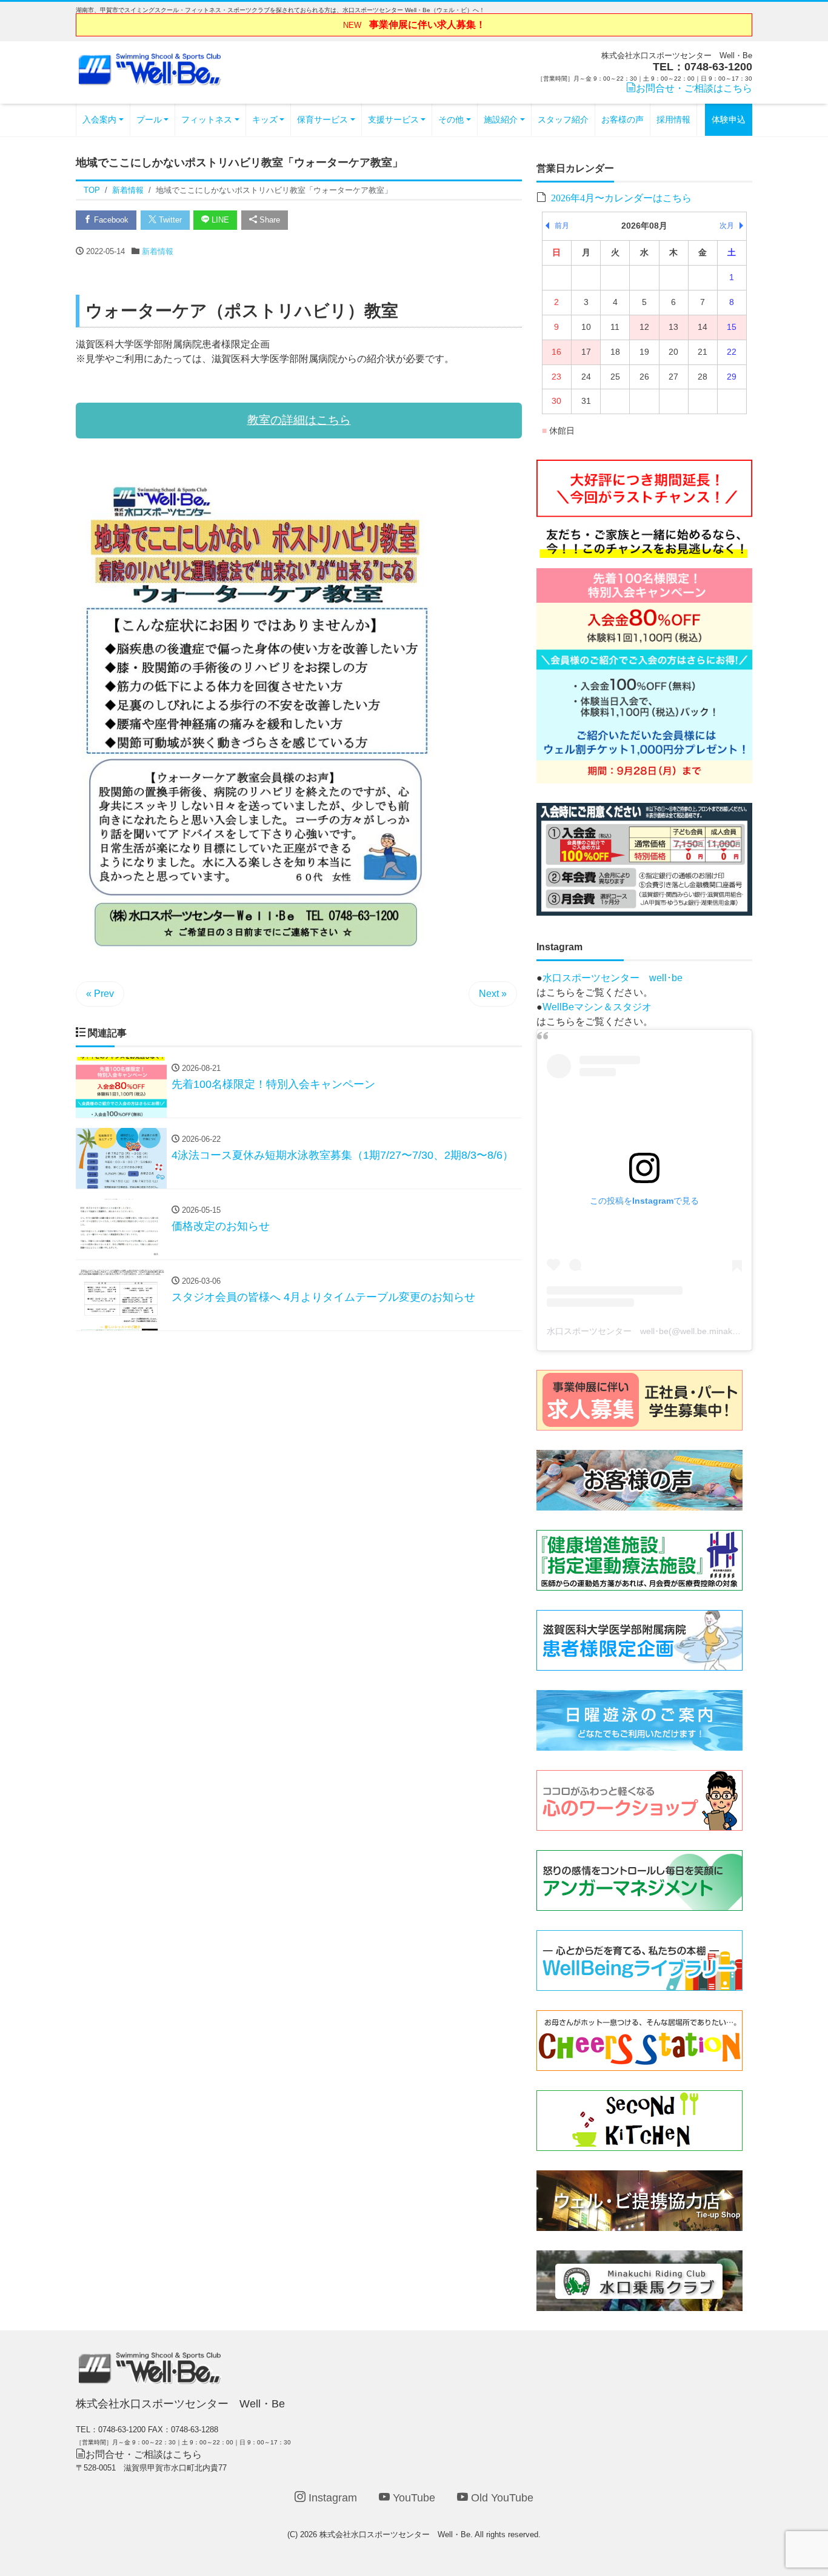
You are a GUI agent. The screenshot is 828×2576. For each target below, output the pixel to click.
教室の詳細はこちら (299, 420)
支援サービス (393, 119)
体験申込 (729, 119)
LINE (219, 220)
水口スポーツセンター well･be (613, 978)
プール (149, 119)
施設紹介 (501, 119)
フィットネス (207, 119)
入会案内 (99, 119)
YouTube (412, 2498)
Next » (493, 994)
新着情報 (158, 251)
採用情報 (673, 119)
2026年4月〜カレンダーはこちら (621, 197)
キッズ (265, 119)
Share (269, 220)
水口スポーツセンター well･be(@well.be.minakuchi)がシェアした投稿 (683, 1331)
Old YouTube (501, 2498)
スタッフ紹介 (563, 119)
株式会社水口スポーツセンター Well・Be (395, 2534)
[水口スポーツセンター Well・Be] (150, 68)
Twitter (169, 220)
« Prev (100, 994)
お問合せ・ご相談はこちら (694, 88)
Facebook (110, 220)
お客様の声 (623, 119)
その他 (451, 119)
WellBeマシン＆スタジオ (597, 1007)
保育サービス (322, 119)
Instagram (331, 2498)
